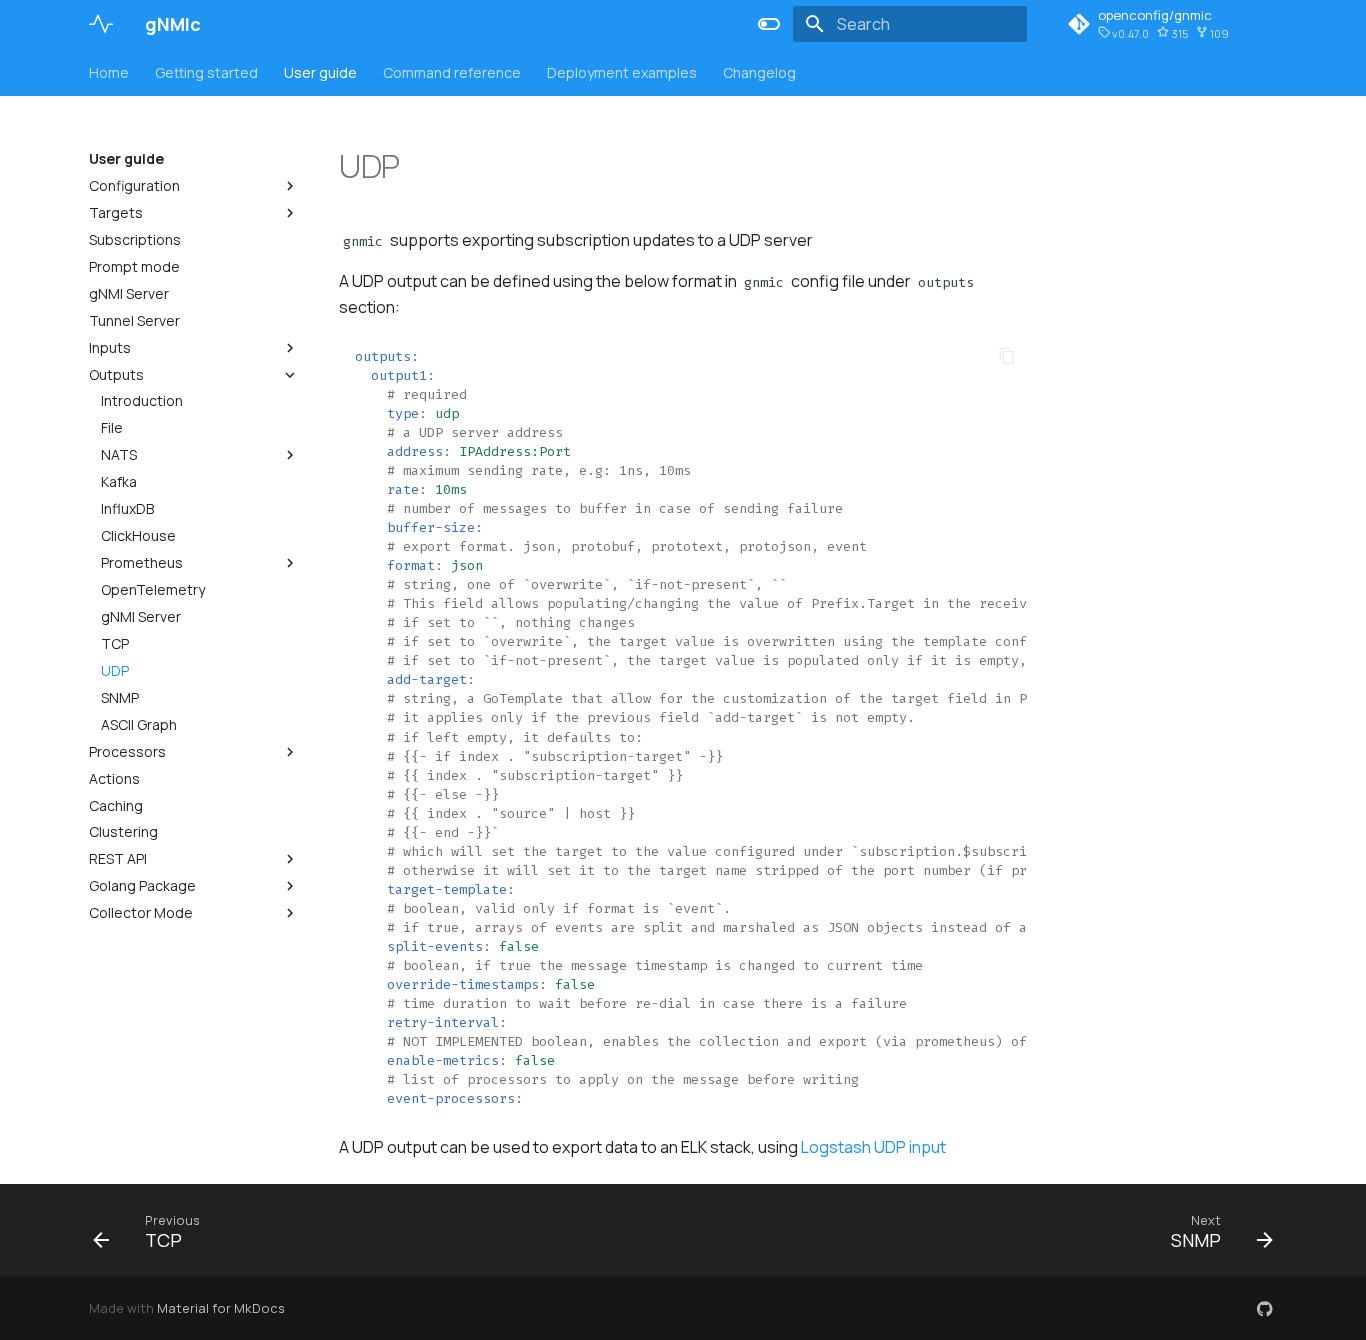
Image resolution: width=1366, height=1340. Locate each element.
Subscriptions (135, 240)
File (112, 428)
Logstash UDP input (873, 1147)
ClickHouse (138, 536)
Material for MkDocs (221, 1308)
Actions (114, 779)
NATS (119, 455)
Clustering (123, 832)
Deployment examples (622, 73)
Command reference (452, 73)
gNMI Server (129, 294)
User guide (320, 73)
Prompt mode (134, 267)
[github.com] (1265, 1308)
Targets (116, 213)
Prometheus (142, 563)
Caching (116, 806)
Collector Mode (141, 913)
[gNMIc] (101, 24)
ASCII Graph (139, 725)
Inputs (110, 348)
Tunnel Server (134, 321)
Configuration (134, 186)
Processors (127, 752)
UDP (115, 671)
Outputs (116, 375)
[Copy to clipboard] (1007, 356)
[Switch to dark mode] (769, 24)
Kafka (119, 482)
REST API (118, 859)
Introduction (142, 401)
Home (109, 73)
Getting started (206, 73)
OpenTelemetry (153, 590)
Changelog (759, 73)
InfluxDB (127, 509)
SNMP (120, 698)
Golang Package (142, 886)
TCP (115, 644)
